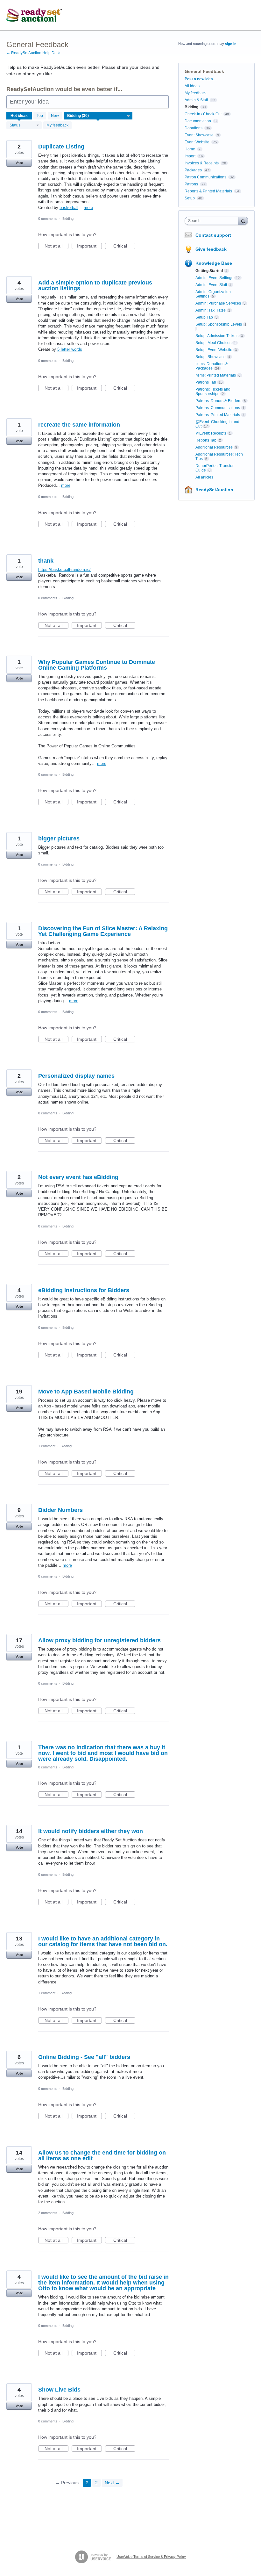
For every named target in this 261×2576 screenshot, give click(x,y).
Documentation (198, 121)
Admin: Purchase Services (218, 303)
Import (190, 156)
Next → (112, 2483)
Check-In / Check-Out (203, 114)
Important (89, 246)
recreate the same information (79, 425)
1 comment (47, 1446)
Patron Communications (205, 177)
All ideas (192, 86)
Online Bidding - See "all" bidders (84, 2057)
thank (46, 561)
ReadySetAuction (214, 490)
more (88, 208)
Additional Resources (214, 447)
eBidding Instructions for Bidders (84, 1290)
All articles (204, 477)
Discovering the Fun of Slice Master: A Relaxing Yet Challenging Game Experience (103, 931)
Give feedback (211, 249)
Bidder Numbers (60, 1510)
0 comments (48, 219)
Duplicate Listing (61, 147)
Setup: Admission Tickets (217, 336)
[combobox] (213, 221)
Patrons (191, 184)
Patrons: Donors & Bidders (218, 401)
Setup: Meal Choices (213, 343)
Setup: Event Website (214, 350)
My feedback (57, 125)
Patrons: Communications (218, 408)
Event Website (197, 142)
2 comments (48, 2213)
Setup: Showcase (211, 357)
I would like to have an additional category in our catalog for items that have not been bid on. (103, 1941)
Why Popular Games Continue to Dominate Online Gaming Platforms (97, 665)
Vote (19, 163)
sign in (231, 44)
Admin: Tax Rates (211, 310)
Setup (190, 198)
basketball (69, 208)
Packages (193, 170)
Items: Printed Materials (216, 375)
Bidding (68, 219)
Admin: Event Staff (211, 285)
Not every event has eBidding (78, 1177)
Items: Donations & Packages (212, 366)
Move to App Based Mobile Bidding (86, 1392)
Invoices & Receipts (202, 163)
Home (190, 149)
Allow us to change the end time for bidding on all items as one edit (102, 2155)
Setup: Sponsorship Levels (219, 324)
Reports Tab (206, 440)
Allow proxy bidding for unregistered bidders (99, 1640)
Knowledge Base (214, 263)
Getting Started (209, 271)
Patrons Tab (206, 382)
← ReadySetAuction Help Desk (33, 53)
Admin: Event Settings (214, 278)
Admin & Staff (196, 100)
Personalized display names (76, 1076)
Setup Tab (204, 317)
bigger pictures (59, 838)
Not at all (56, 246)
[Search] (243, 221)
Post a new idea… (201, 79)
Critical (124, 246)
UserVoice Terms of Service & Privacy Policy (151, 2557)
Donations (194, 128)
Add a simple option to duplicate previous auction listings (95, 285)
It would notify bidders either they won (91, 1831)
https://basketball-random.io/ (64, 569)
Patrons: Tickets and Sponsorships (213, 392)
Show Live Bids (59, 2390)
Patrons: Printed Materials (218, 415)
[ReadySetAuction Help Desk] (34, 15)
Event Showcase (199, 135)
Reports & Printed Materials (208, 191)
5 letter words (70, 349)
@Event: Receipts (211, 433)
